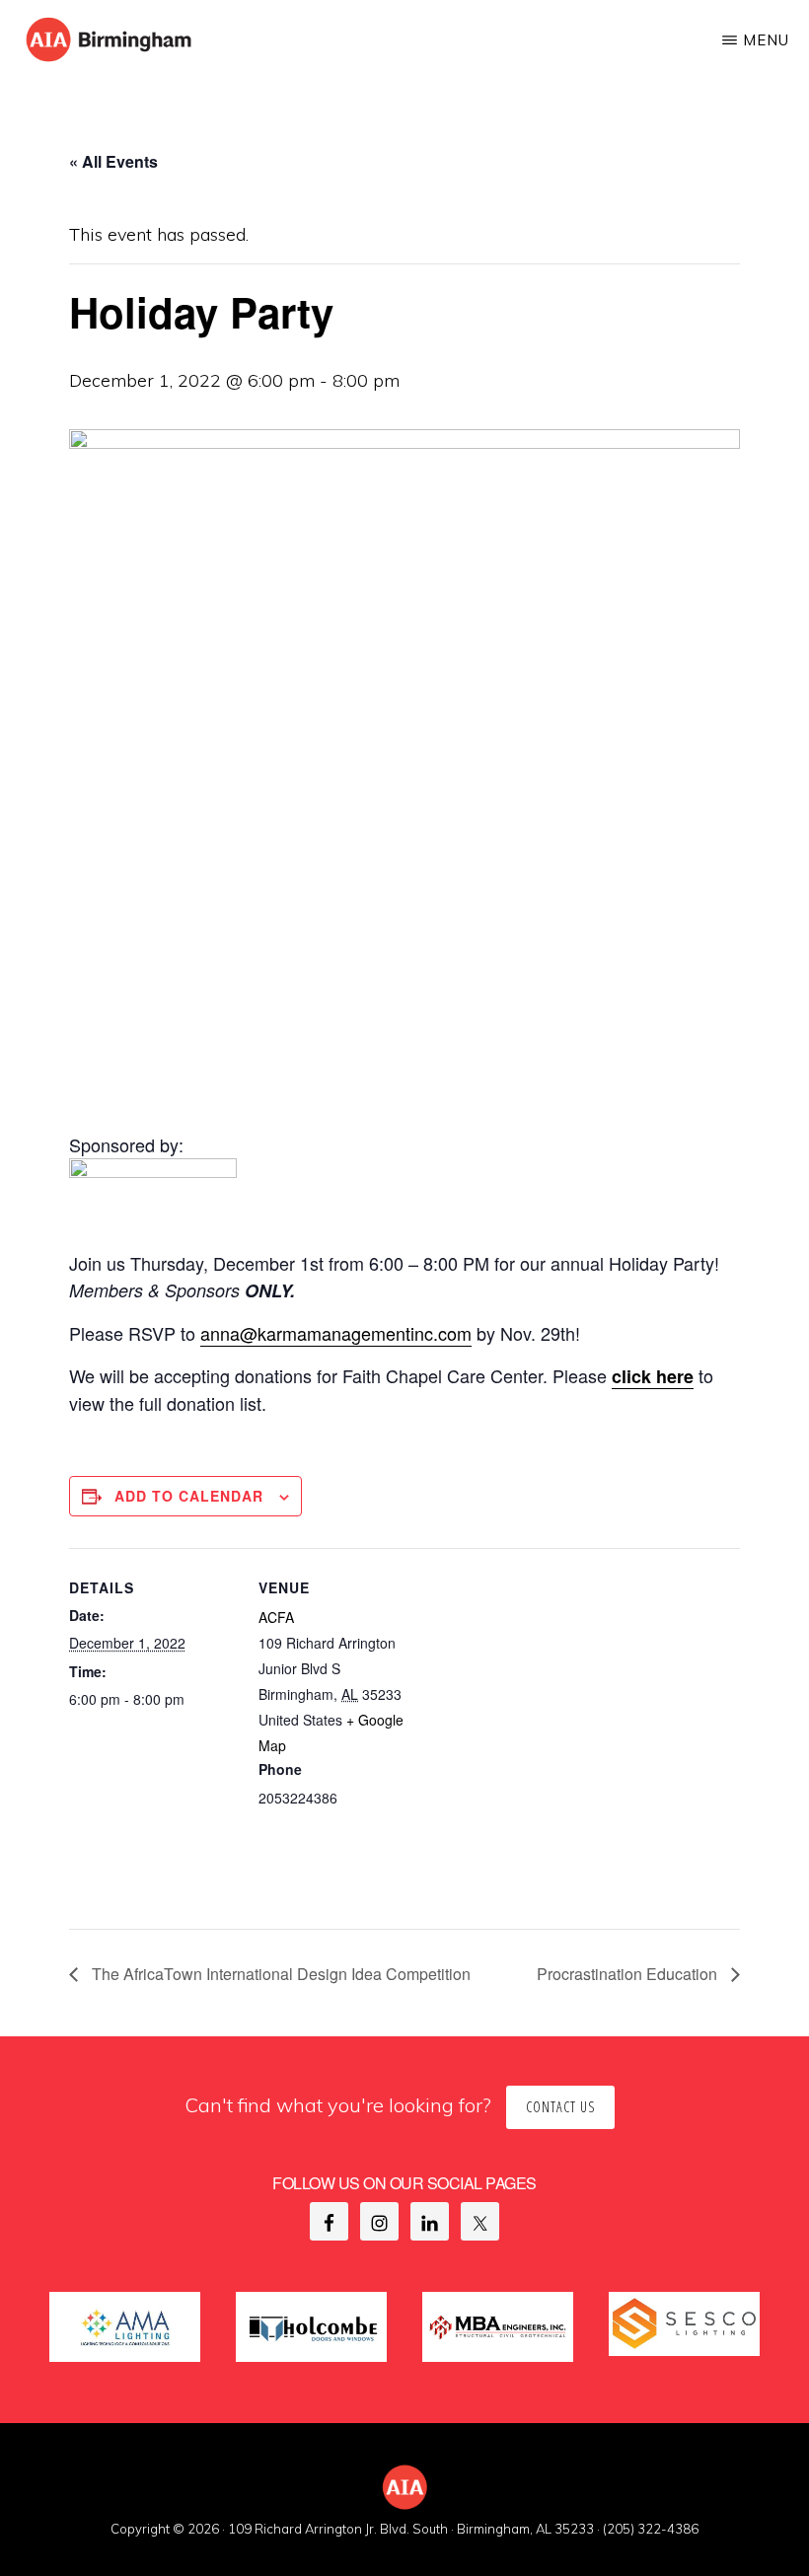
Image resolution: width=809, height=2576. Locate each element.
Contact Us (560, 2107)
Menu (766, 40)
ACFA (276, 1617)
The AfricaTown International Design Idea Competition (279, 1974)
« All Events (113, 161)
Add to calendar (189, 1496)
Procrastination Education (629, 1974)
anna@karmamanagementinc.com (336, 1333)
